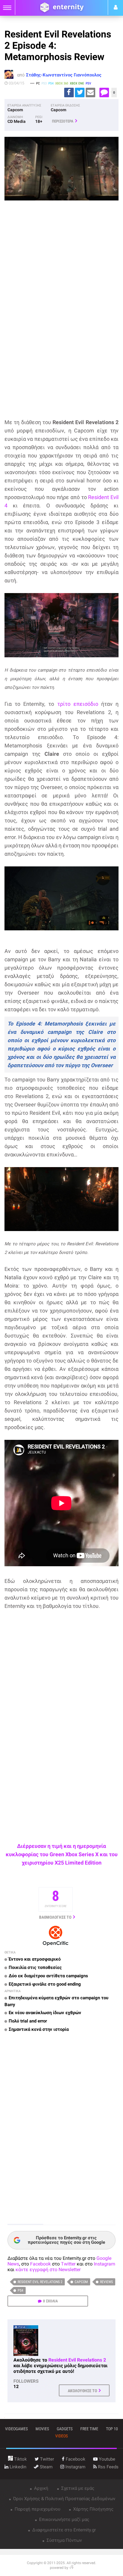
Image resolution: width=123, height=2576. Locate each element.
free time (89, 2429)
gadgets (65, 2429)
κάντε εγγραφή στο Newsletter (48, 2270)
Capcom (81, 2282)
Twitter (68, 2264)
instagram (75, 2467)
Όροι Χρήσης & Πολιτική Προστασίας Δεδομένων (64, 2499)
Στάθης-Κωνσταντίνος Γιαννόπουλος (64, 75)
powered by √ (62, 2568)
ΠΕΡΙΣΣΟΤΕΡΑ (63, 121)
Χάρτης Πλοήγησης (93, 2509)
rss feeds (108, 2467)
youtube (106, 2459)
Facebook (40, 2264)
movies (42, 2429)
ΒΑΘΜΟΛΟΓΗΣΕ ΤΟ (55, 1917)
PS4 (20, 2290)
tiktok (20, 2459)
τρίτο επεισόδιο (78, 704)
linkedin (17, 2467)
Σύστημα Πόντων (64, 2540)
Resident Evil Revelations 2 (40, 2282)
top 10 (112, 2429)
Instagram (104, 2264)
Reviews (106, 2282)
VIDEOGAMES (16, 2429)
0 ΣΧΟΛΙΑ (50, 2301)
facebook (75, 2459)
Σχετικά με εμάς (77, 2488)
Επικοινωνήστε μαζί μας (64, 2519)
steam (46, 2467)
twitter (46, 2459)
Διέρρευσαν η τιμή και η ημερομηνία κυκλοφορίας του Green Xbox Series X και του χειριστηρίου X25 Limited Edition (62, 1854)
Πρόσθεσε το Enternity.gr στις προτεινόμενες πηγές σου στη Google (66, 2240)
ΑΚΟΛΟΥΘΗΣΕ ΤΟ (82, 2391)
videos (61, 2436)
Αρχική (41, 2488)
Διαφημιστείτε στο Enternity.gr (63, 2530)
